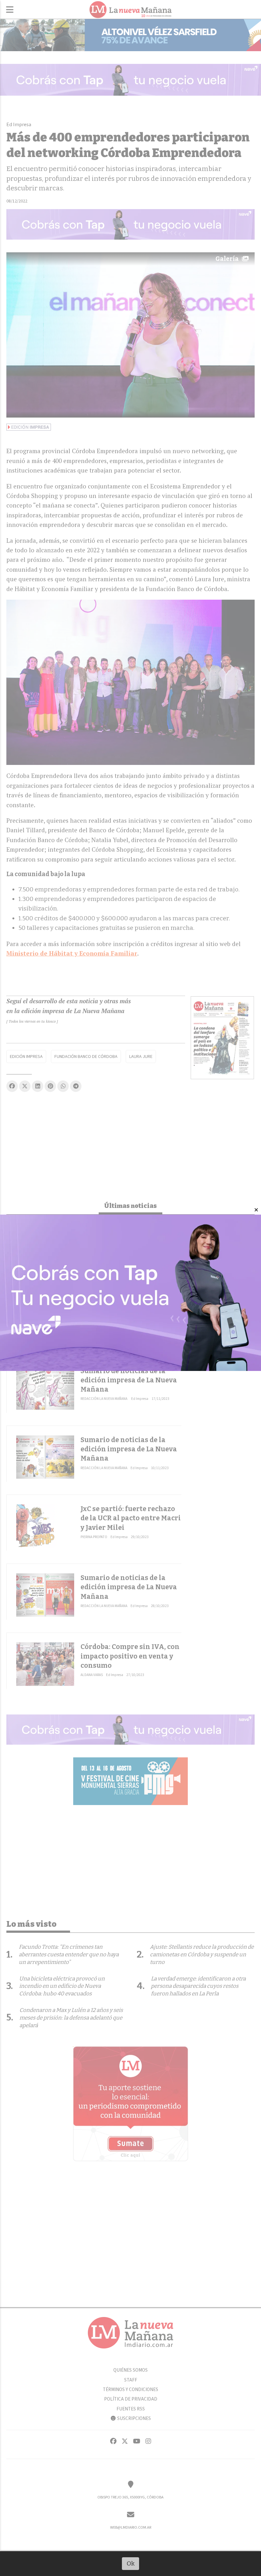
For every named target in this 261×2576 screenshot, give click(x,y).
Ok (131, 2563)
